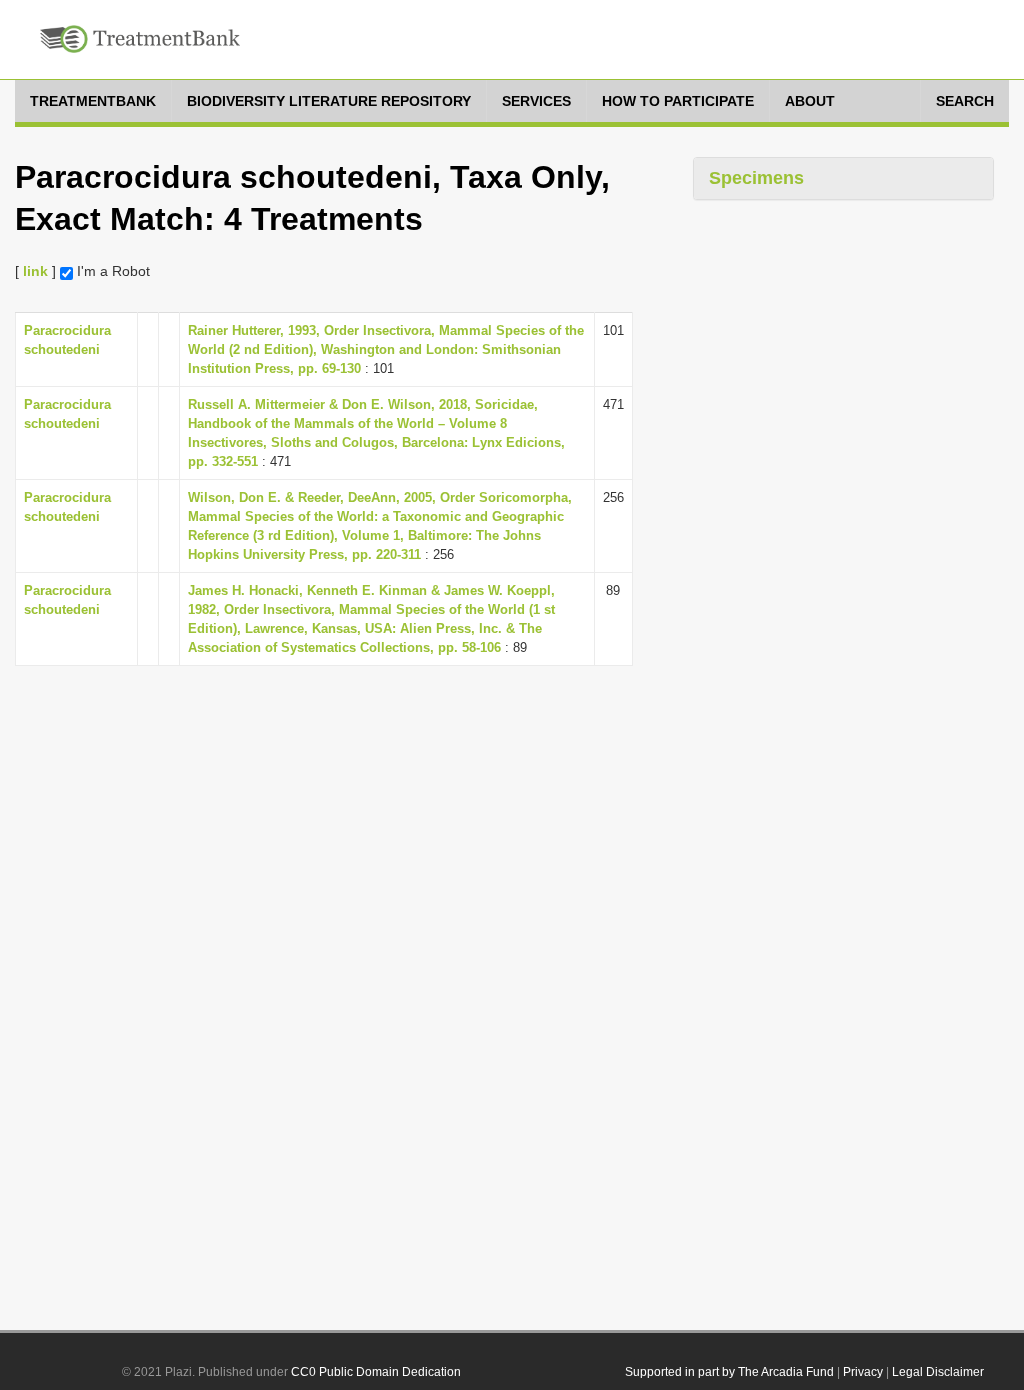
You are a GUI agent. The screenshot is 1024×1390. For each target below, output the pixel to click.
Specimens (756, 178)
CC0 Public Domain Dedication (376, 1372)
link (35, 271)
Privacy (863, 1372)
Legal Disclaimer (938, 1372)
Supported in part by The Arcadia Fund (729, 1372)
